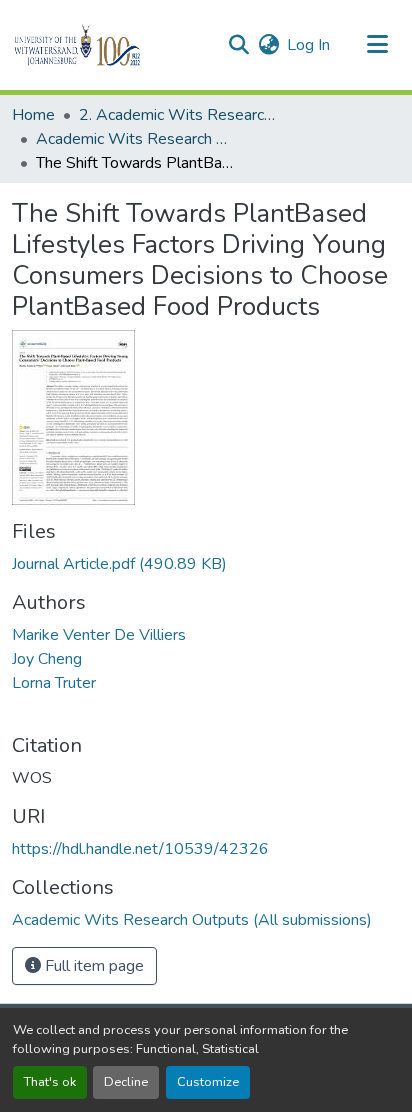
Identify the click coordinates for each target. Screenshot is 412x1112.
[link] (206, 564)
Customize (208, 1082)
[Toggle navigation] (378, 45)
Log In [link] (308, 45)
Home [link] (33, 115)
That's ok (50, 1082)
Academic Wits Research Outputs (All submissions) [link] (136, 139)
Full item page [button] (92, 966)
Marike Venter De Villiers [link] (99, 635)
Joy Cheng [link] (47, 659)
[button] (111, 45)
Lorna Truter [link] (54, 683)
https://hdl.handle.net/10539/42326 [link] (140, 849)
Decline (126, 1082)
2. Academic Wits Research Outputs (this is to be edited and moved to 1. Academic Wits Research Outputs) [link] (179, 115)
